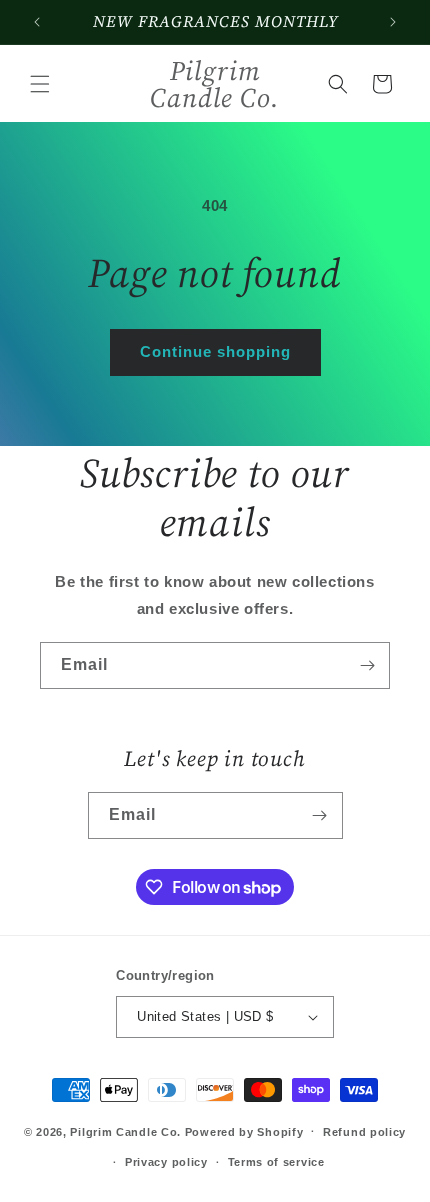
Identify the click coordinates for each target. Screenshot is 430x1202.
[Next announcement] (393, 22)
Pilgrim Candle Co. (125, 1131)
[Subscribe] (367, 665)
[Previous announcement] (37, 22)
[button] (40, 84)
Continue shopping (215, 351)
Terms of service (276, 1162)
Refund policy (364, 1132)
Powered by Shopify (244, 1131)
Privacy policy (166, 1162)
